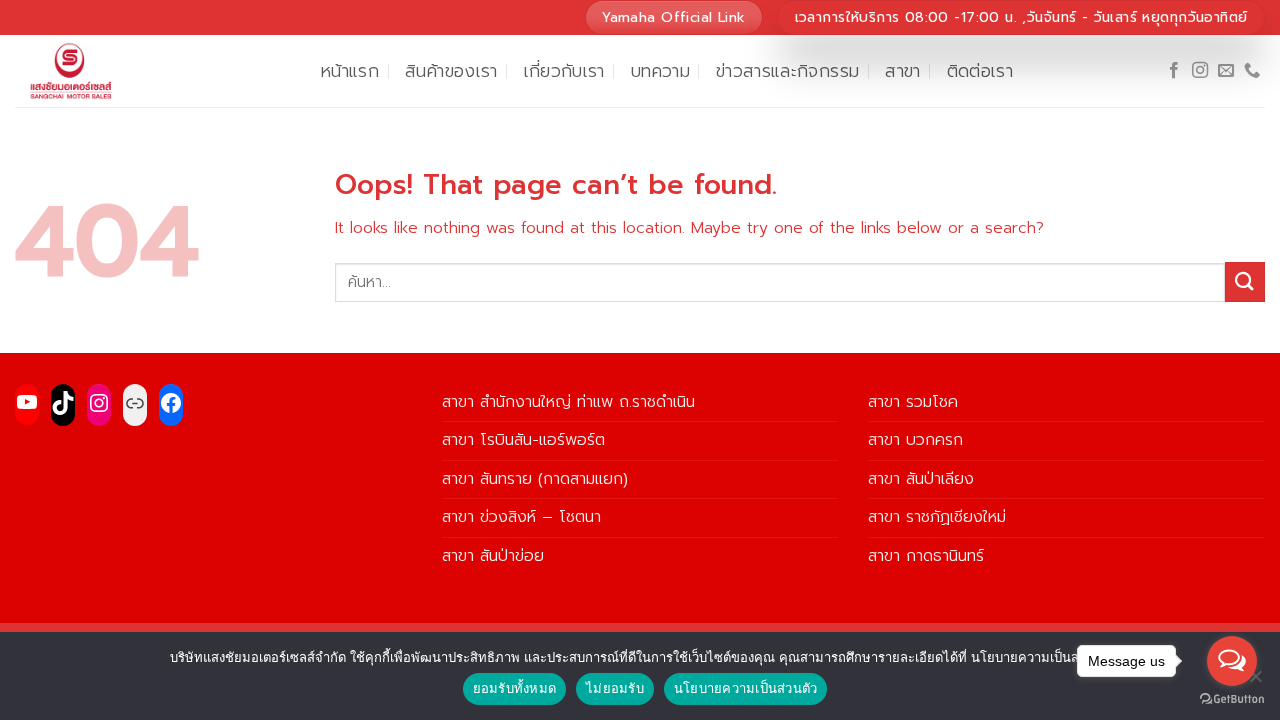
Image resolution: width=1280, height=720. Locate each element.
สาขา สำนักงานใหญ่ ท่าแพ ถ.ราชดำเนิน (568, 402)
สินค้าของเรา (451, 71)
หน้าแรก (350, 71)
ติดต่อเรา (980, 71)
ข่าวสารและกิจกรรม (787, 71)
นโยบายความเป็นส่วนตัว (746, 688)
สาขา (902, 71)
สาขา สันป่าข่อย (493, 556)
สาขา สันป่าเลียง (921, 479)
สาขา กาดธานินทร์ (926, 556)
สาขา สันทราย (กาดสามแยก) (535, 479)
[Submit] (1245, 281)
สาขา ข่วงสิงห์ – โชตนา (521, 517)
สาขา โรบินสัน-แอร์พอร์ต (523, 440)
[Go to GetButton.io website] (1232, 699)
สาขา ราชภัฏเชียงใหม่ (937, 517)
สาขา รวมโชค (913, 402)
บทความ (660, 71)
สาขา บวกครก (915, 440)
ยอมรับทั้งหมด (515, 688)
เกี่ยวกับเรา (564, 71)
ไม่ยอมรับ (615, 688)
